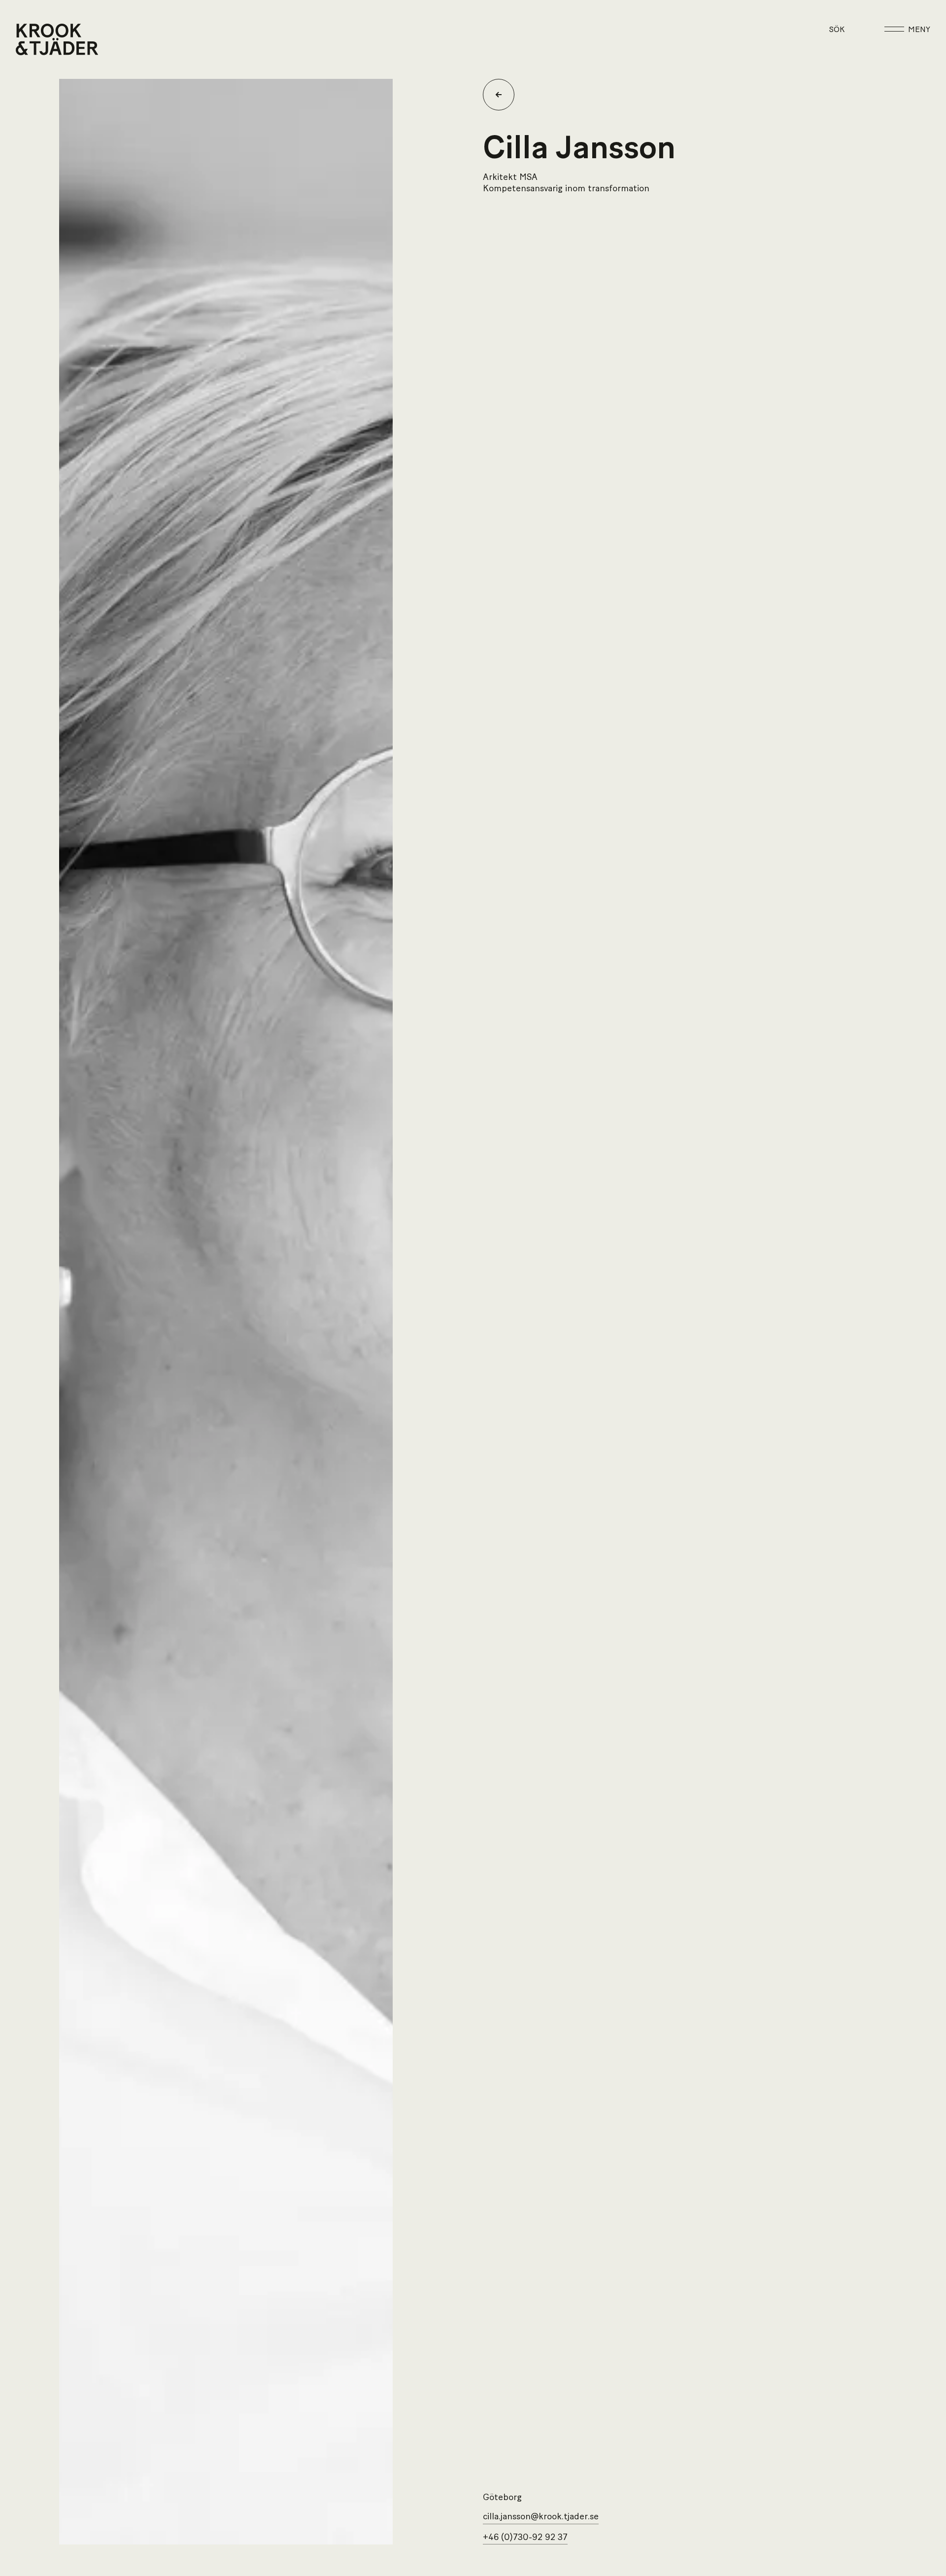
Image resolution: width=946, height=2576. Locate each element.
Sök (837, 30)
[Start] (28, 39)
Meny (919, 30)
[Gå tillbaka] (503, 95)
